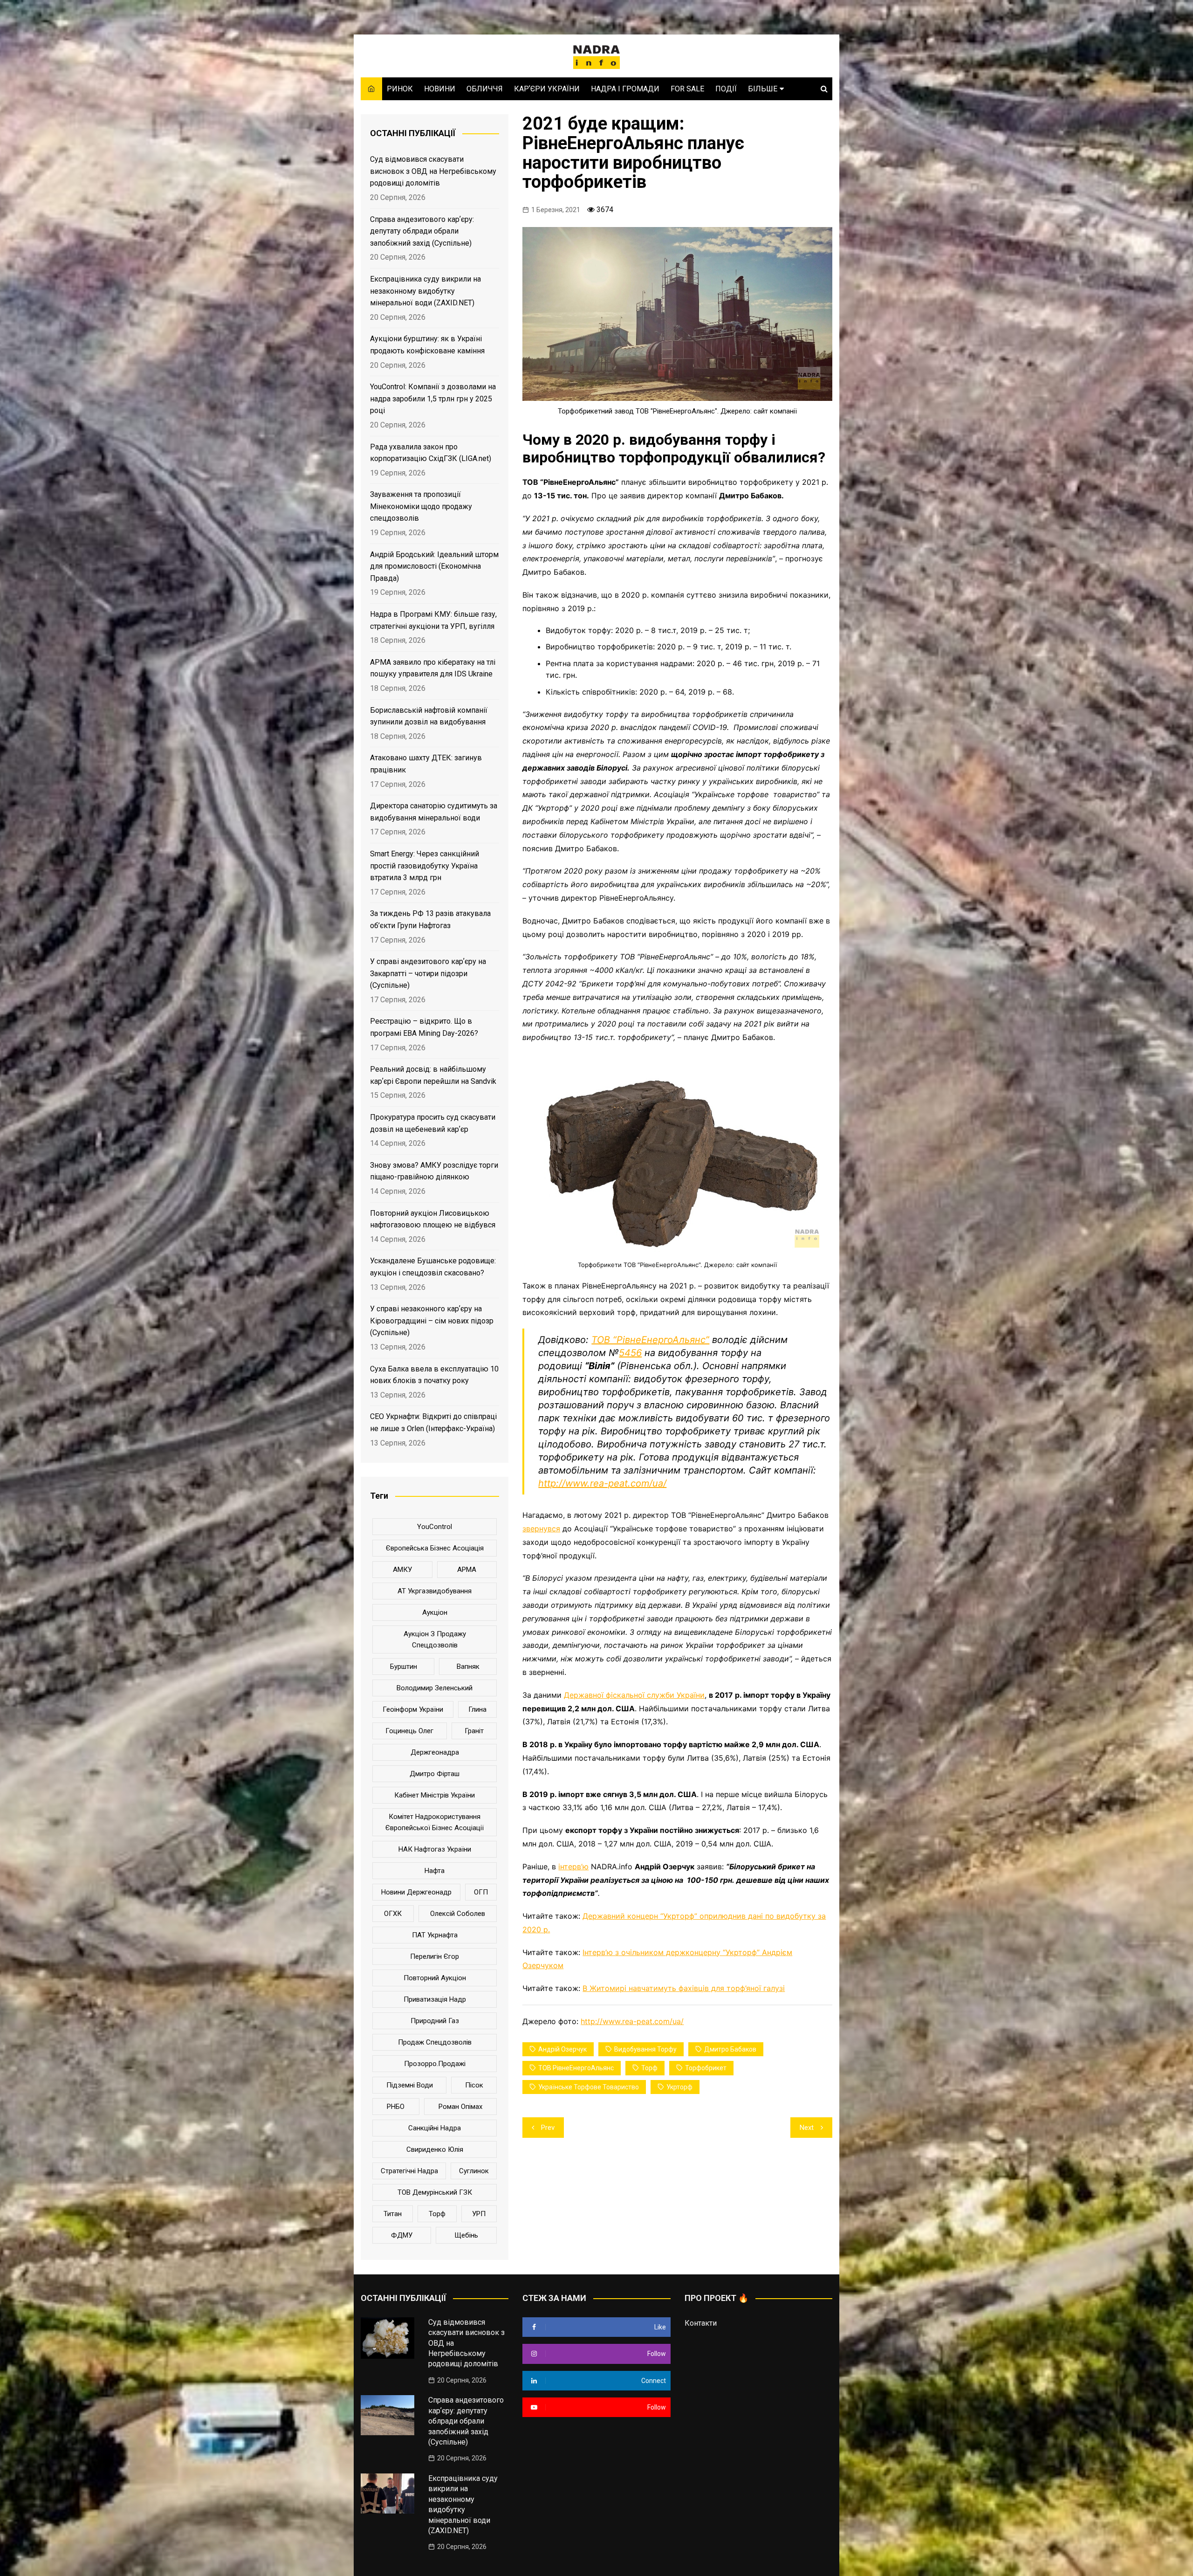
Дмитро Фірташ (435, 1774)
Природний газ (435, 2021)
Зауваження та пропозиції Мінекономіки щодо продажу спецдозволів (421, 506)
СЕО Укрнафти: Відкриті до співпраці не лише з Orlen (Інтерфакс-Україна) (433, 1422)
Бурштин (404, 1667)
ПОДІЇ (726, 89)
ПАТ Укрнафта (435, 1935)
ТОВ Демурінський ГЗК (435, 2192)
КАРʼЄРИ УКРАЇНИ (547, 89)
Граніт (474, 1731)
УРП (479, 2214)
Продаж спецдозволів (435, 2042)
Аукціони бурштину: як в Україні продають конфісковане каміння (427, 345)
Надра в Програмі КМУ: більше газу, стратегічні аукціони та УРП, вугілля (433, 620)
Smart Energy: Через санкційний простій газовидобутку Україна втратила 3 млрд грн (425, 866)
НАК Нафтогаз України (435, 1849)
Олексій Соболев (458, 1914)
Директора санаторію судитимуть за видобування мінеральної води (434, 812)
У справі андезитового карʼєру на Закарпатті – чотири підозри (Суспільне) (428, 973)
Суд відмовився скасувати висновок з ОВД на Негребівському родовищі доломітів (433, 171)
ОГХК (393, 1914)
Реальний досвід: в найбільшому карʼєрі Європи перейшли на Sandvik (433, 1075)
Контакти (701, 2323)
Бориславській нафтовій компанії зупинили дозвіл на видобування (429, 716)
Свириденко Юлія (435, 2149)
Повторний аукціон (435, 1978)
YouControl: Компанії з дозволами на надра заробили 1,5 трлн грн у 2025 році (433, 399)
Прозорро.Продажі (435, 2064)
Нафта (435, 1871)
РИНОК (400, 89)
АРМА (467, 1570)
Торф (649, 2068)
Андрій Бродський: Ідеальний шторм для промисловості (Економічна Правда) (434, 566)
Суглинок (474, 2171)
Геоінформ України (413, 1709)
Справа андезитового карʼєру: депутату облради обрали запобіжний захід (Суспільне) (422, 231)
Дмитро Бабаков (730, 2049)
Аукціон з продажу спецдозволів (435, 1639)
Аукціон (435, 1612)
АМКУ (402, 1570)
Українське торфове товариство (589, 2087)
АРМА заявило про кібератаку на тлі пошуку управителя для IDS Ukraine (433, 668)
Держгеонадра (435, 1752)
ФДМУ (402, 2235)
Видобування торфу (645, 2049)
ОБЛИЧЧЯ (485, 89)
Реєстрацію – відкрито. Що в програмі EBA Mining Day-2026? (424, 1027)
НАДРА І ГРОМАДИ (625, 89)
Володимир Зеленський (435, 1688)
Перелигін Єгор (435, 1956)
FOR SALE (687, 89)
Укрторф (679, 2087)
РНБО (396, 2107)
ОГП (481, 1892)
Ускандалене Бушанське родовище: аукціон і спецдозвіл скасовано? (433, 1267)
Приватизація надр (435, 1999)
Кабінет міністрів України (435, 1795)
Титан (393, 2214)
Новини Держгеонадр (416, 1892)
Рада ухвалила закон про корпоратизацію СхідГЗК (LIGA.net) (431, 453)
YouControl (435, 1527)
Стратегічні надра (409, 2171)
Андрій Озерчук (562, 2049)
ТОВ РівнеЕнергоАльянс (576, 2068)
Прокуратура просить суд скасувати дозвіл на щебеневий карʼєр (433, 1123)
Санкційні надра (435, 2128)
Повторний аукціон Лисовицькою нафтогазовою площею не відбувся (433, 1219)
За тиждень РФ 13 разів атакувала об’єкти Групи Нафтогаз (430, 920)
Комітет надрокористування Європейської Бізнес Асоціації (435, 1822)
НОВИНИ (440, 89)
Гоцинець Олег (409, 1731)
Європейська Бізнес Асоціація (435, 1548)
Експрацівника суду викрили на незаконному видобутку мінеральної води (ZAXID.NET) (425, 291)
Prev (548, 2128)
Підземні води (410, 2085)
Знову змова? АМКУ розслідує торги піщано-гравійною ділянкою (434, 1171)
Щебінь (466, 2235)
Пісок (474, 2085)
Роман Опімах (460, 2107)
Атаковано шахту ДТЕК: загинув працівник (426, 764)
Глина (477, 1709)
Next (807, 2128)
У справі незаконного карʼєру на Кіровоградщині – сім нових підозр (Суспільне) (432, 1321)
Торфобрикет (706, 2068)
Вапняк (468, 1667)
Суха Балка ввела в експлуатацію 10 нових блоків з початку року (434, 1375)
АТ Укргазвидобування (435, 1591)
